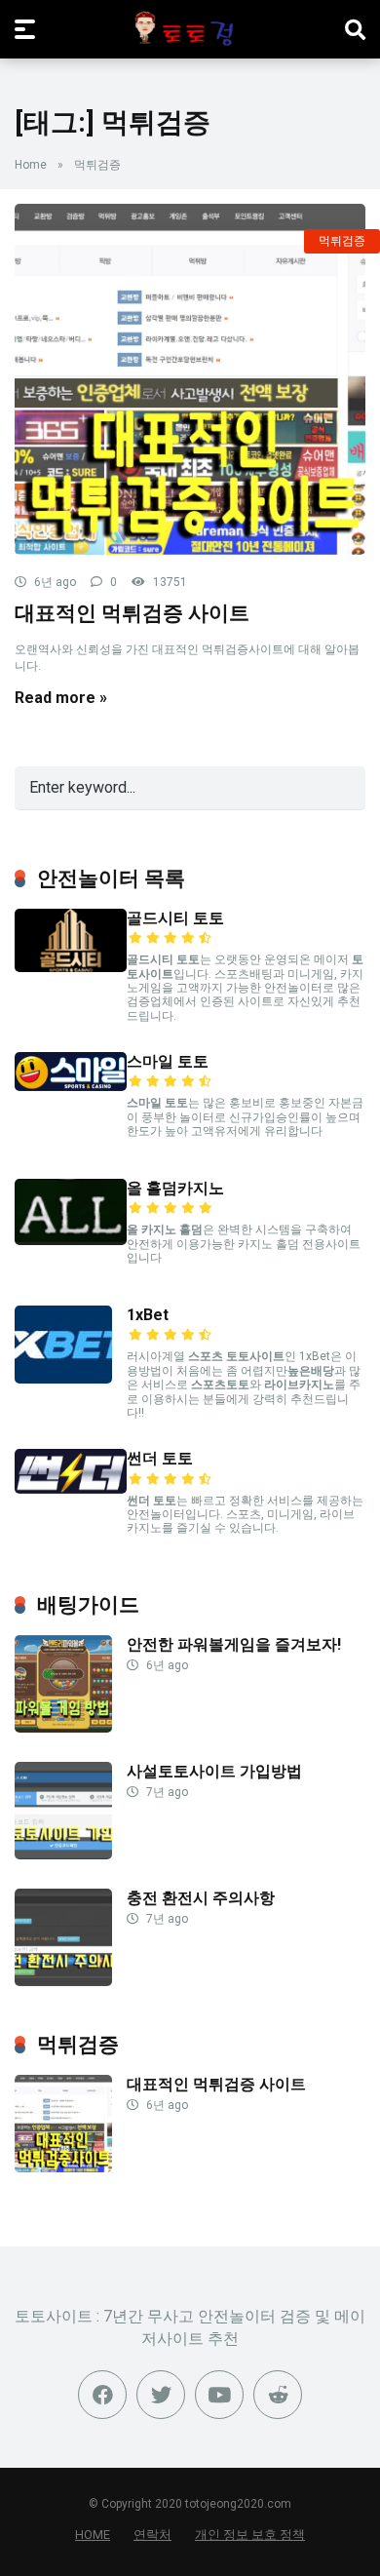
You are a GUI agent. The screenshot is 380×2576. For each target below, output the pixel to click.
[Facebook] (102, 2395)
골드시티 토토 (175, 918)
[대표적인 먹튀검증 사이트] (190, 379)
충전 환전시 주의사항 (201, 1898)
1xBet (148, 1315)
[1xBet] (63, 1378)
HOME (93, 2535)
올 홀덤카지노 (175, 1188)
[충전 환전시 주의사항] (63, 1981)
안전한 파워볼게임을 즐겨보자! (234, 1644)
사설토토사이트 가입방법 (214, 1771)
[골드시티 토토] (71, 967)
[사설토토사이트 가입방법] (63, 1854)
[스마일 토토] (71, 1086)
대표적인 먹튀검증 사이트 (132, 613)
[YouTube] (219, 2395)
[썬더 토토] (71, 1488)
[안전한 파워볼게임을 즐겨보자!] (63, 1727)
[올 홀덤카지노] (71, 1240)
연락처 (152, 2535)
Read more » (61, 698)
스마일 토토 (168, 1061)
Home (31, 165)
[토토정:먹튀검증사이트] (190, 28)
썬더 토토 (160, 1458)
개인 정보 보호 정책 (250, 2535)
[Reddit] (278, 2395)
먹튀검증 (342, 241)
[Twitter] (161, 2395)
